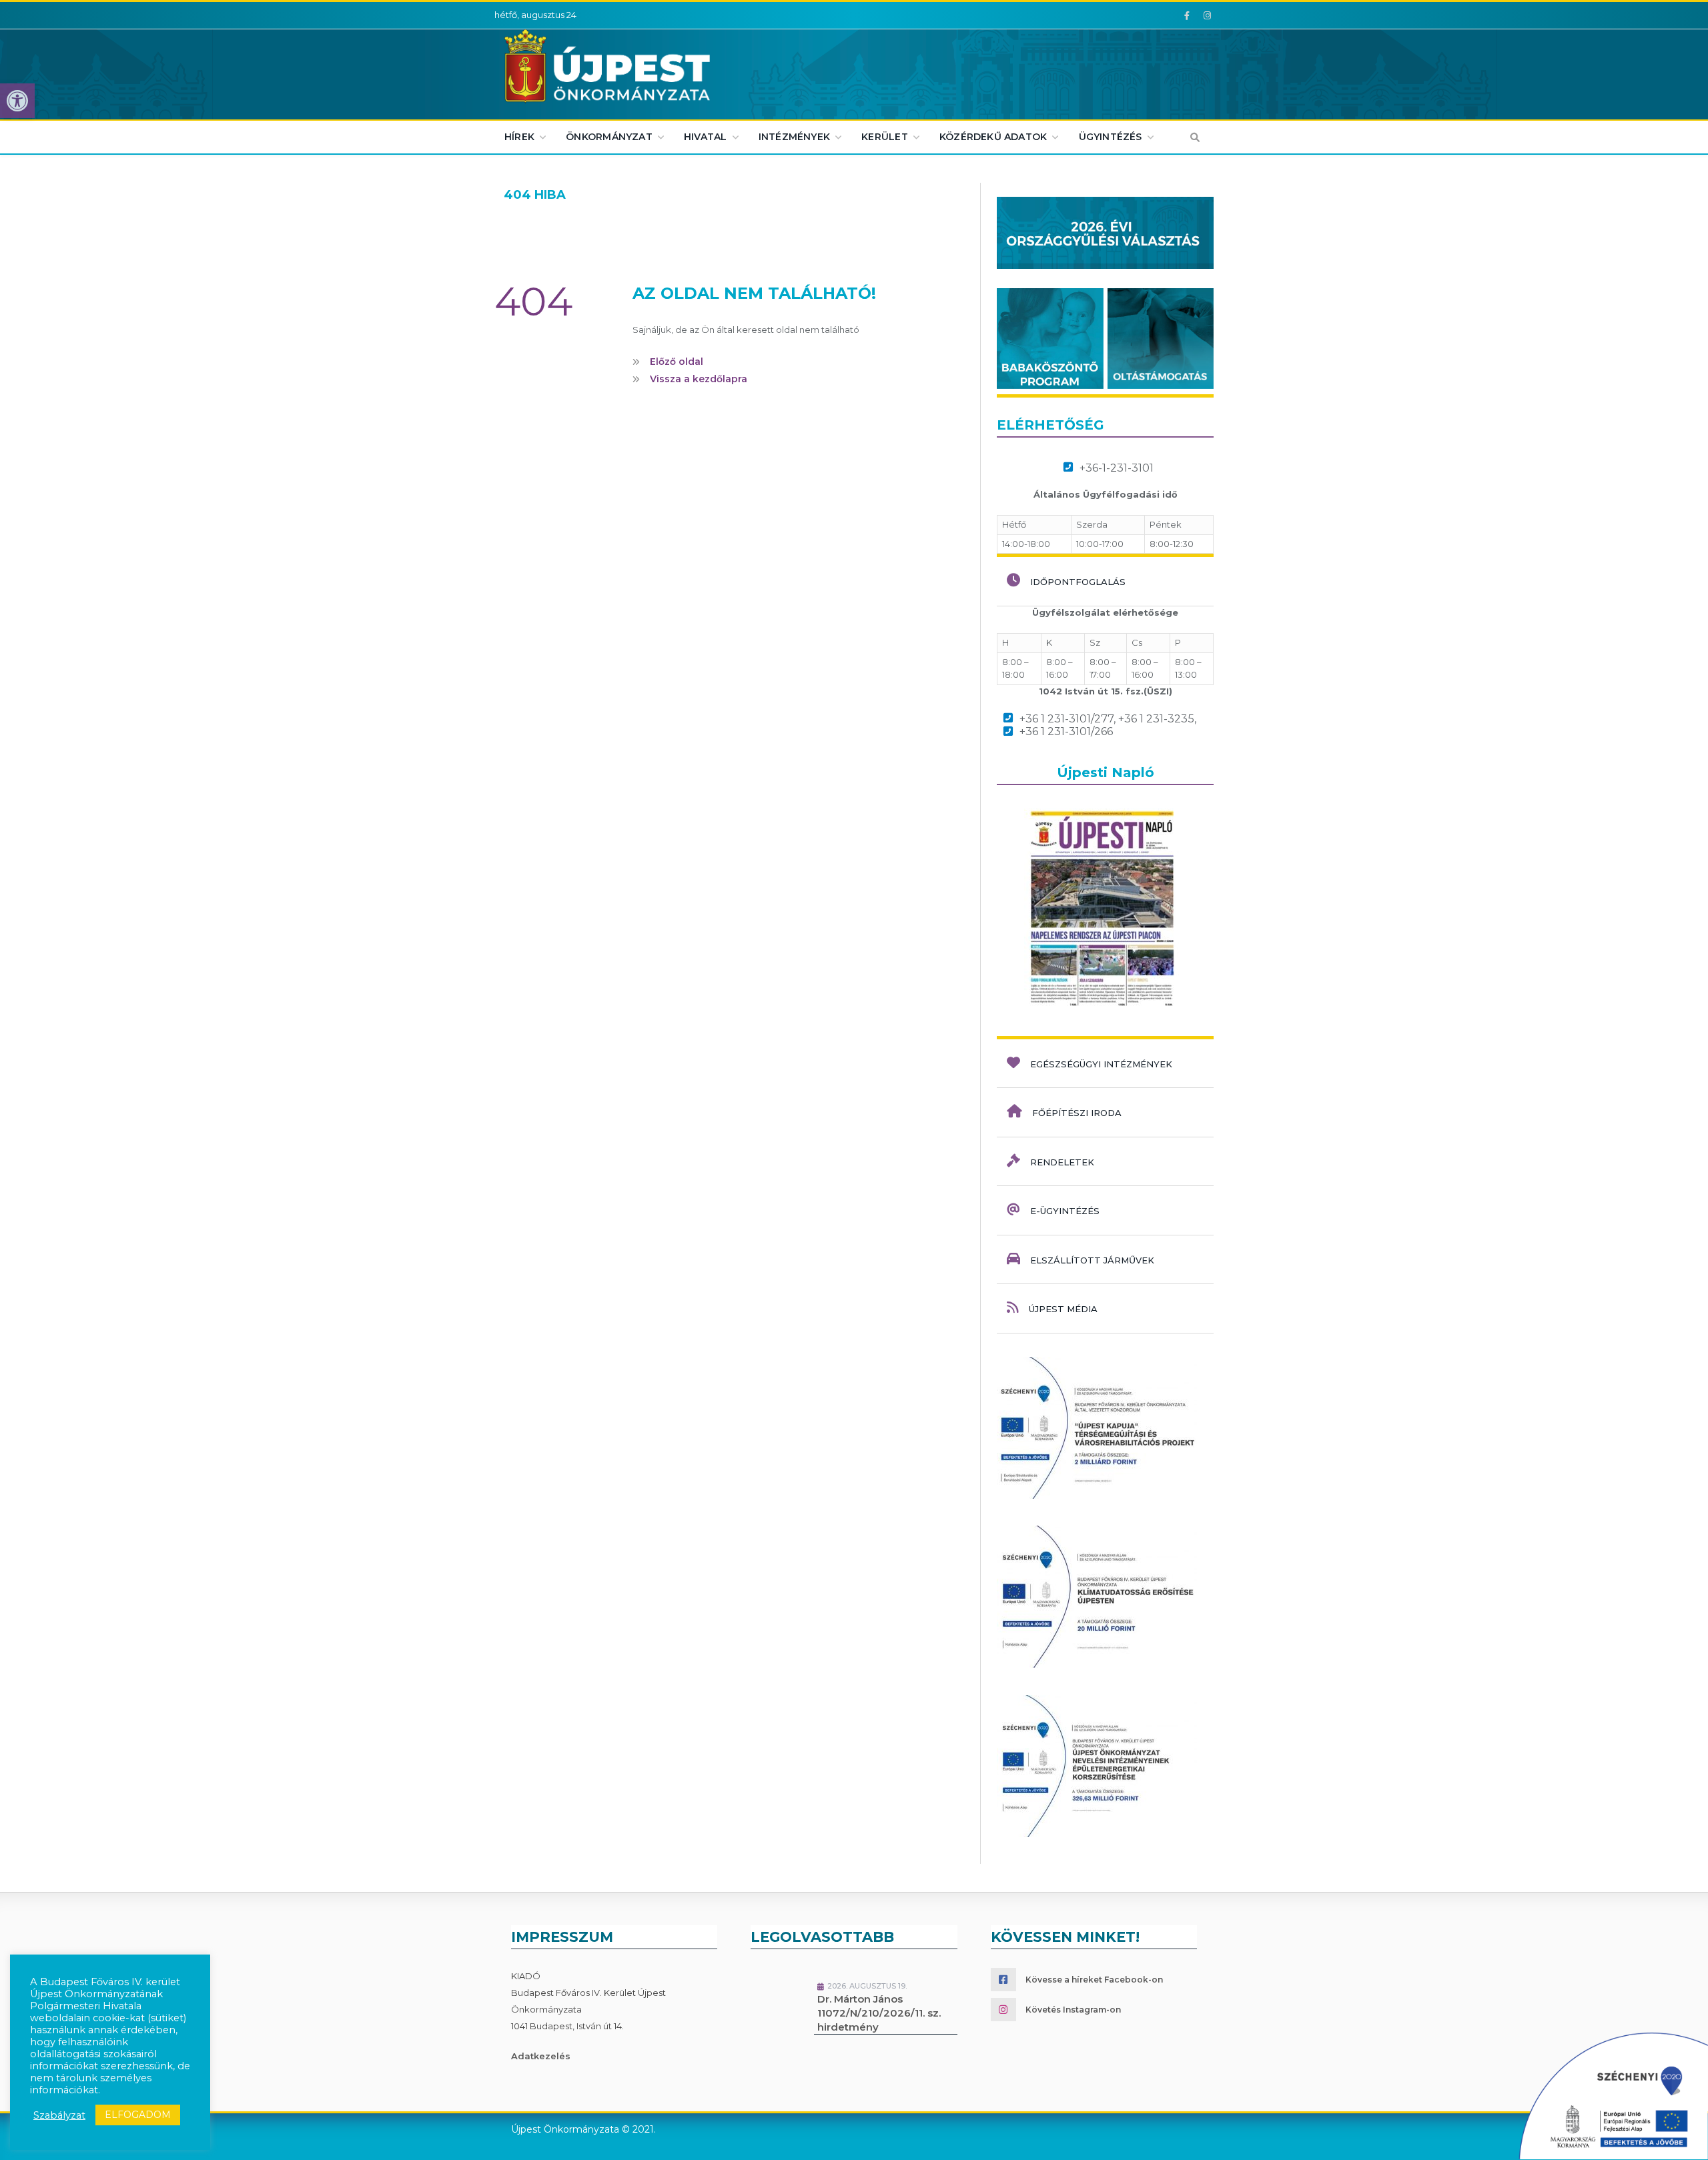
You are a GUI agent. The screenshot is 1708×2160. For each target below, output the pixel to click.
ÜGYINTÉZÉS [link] (1111, 137)
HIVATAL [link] (705, 137)
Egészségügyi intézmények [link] (1101, 1064)
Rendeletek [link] (1062, 1162)
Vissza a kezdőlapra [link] (697, 378)
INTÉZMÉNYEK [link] (794, 137)
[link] (17, 101)
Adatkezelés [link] (541, 2056)
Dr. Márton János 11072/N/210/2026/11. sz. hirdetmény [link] (879, 2013)
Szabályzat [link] (59, 2115)
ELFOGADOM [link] (138, 2115)
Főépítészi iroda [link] (1077, 1113)
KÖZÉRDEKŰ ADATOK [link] (993, 137)
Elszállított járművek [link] (1092, 1260)
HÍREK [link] (519, 137)
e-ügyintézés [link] (1065, 1211)
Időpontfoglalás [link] (1078, 582)
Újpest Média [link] (1063, 1309)
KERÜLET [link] (884, 137)
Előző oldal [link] (675, 362)
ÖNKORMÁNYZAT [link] (609, 137)
